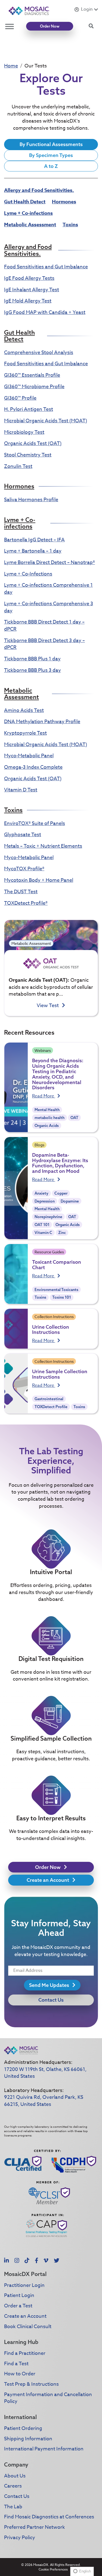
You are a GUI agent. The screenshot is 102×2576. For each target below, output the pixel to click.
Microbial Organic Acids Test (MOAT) (46, 421)
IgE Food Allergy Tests (29, 278)
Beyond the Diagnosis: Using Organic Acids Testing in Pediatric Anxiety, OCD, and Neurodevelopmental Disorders (58, 1074)
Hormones (64, 202)
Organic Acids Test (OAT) (33, 443)
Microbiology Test (24, 432)
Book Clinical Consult (28, 2327)
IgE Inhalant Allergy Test (32, 290)
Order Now (50, 26)
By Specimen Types (51, 155)
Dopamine (70, 1201)
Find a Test (16, 2364)
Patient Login (19, 2295)
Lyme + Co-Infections (28, 574)
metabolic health (50, 1118)
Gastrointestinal (49, 1399)
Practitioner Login (24, 2285)
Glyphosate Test (23, 835)
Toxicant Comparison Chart (57, 1265)
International (20, 2417)
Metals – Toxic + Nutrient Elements (43, 846)
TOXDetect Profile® (26, 903)
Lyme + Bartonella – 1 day (33, 551)
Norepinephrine (48, 1217)
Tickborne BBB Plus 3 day (33, 670)
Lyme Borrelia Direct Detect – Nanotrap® (50, 563)
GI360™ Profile (20, 398)
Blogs (39, 1145)
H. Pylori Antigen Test (29, 409)
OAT (74, 1118)
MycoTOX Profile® (24, 869)
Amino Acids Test (24, 710)
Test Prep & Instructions (31, 2384)
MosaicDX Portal (25, 2274)
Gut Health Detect (25, 202)
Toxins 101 (62, 1297)
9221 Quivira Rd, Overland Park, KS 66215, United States (44, 2101)
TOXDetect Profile (51, 1407)
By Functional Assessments (51, 144)
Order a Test (18, 2306)
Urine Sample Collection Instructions (60, 1374)
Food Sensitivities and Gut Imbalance (46, 267)
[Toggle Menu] (10, 26)
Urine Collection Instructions (51, 1330)
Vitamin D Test (21, 790)
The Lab (13, 2507)
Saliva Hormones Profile (31, 500)
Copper (61, 1193)
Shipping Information (28, 2439)
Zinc (62, 1233)
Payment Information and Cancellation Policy (48, 2398)
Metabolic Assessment (30, 225)
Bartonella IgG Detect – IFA (34, 540)
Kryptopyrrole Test (25, 733)
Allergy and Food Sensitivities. (39, 190)
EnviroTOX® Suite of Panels (35, 823)
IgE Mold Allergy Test (28, 301)
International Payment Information (44, 2449)
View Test (48, 1006)
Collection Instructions (54, 1317)
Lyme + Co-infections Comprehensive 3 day (49, 607)
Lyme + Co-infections (28, 213)
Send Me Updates (50, 1985)
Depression (45, 1201)
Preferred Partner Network (35, 2527)
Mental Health (47, 1110)
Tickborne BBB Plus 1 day (32, 659)
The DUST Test (21, 892)
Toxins (70, 225)
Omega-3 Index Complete (33, 767)
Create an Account (48, 1880)
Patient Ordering (23, 2428)
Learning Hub (21, 2342)
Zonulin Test (18, 466)
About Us (15, 2476)
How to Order (20, 2374)
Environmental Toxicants (56, 1290)
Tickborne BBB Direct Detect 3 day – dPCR (44, 644)
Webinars (43, 1050)
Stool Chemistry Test (28, 455)
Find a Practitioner (25, 2353)
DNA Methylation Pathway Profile (42, 722)
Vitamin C (43, 1233)
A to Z (51, 166)
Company (16, 2464)
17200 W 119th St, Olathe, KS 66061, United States (45, 2073)
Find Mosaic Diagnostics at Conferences (49, 2517)
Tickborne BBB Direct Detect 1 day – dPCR (44, 626)
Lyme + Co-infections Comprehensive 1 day (48, 589)
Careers (13, 2486)
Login (87, 9)
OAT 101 (42, 1225)
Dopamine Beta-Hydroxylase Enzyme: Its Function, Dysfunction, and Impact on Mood (60, 1163)
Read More (44, 1096)
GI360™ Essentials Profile (32, 375)
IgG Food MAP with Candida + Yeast (45, 312)
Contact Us (51, 2000)
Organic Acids (47, 1126)
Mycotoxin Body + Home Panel (39, 880)
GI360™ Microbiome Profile (34, 387)
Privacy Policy (20, 2538)
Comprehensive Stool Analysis (39, 353)
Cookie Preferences (53, 2569)
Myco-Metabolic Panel (29, 756)
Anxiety (41, 1193)
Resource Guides (49, 1252)
